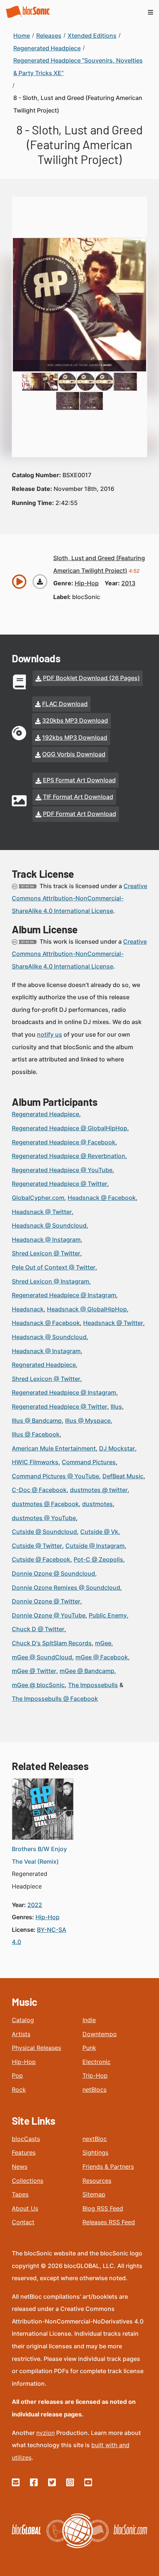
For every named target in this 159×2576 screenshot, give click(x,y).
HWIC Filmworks (35, 1462)
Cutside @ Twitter (37, 1546)
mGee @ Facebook (102, 1657)
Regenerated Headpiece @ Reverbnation (69, 1156)
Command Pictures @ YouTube (55, 1476)
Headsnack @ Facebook (102, 1198)
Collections (28, 2181)
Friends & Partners (108, 2167)
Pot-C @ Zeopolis (98, 1559)
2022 (35, 1905)
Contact (23, 2222)
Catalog (23, 2020)
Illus (116, 1406)
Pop (17, 2075)
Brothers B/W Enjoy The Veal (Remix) (39, 1855)
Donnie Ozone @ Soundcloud (53, 1573)
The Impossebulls (93, 1685)
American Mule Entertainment (54, 1448)
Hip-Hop (24, 2062)
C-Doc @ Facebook (39, 1490)
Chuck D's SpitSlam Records (52, 1643)
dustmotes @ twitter (99, 1490)
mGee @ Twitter (34, 1671)
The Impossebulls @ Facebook (55, 1699)
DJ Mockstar (117, 1448)
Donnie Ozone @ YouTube (49, 1615)
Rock (19, 2090)
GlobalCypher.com (38, 1198)
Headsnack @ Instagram (46, 1240)
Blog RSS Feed (103, 2208)
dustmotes (97, 1504)
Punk (89, 2048)
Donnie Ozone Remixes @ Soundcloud (66, 1588)
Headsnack (28, 1309)
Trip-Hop (95, 2075)
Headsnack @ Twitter (42, 1212)
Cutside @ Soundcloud (44, 1532)
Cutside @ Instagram (95, 1546)
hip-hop (87, 583)
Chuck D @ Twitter (38, 1629)
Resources (97, 2181)
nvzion (45, 2433)
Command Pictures (89, 1462)
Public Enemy (108, 1615)
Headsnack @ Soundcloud (49, 1225)
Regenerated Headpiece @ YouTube (62, 1170)
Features (24, 2152)
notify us (50, 1034)
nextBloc (95, 2139)
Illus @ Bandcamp (37, 1421)
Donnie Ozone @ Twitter (46, 1601)
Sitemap (94, 2194)
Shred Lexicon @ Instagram (50, 1281)
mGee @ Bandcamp (87, 1671)
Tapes (20, 2194)
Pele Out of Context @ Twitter (54, 1267)
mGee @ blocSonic (38, 1685)
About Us (25, 2208)
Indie (89, 2020)
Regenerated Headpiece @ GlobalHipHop (70, 1128)
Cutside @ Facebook (41, 1559)
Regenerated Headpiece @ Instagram (64, 1295)
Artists (21, 2034)
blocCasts (26, 2139)
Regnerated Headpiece (44, 1365)
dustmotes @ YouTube (44, 1518)
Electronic (97, 2062)
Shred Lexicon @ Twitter (46, 1253)
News (20, 2167)
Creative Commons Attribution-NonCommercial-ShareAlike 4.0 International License (79, 898)
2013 (128, 583)
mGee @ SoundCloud (42, 1657)
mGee (103, 1643)
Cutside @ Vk (99, 1532)
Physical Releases (36, 2048)
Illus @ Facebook (36, 1434)
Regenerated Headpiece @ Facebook (64, 1142)
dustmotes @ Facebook (45, 1504)
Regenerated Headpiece (45, 1114)
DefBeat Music (123, 1476)
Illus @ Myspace (88, 1421)
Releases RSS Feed (109, 2222)
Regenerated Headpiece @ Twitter (60, 1184)
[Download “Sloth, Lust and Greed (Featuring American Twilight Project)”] (40, 582)
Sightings (95, 2152)
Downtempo (100, 2034)
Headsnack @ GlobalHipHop (87, 1309)
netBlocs (94, 2090)
